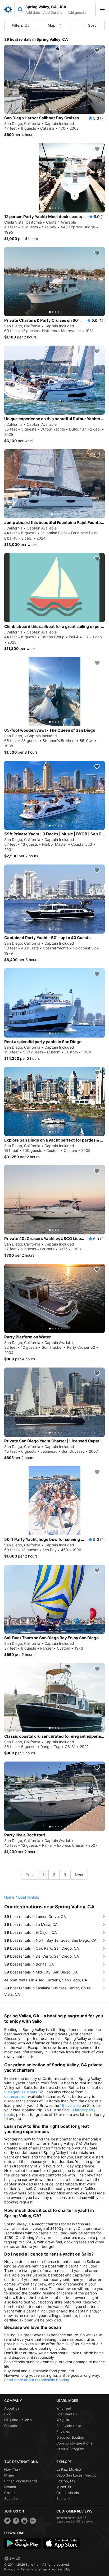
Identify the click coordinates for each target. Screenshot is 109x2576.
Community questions (74, 2443)
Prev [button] (30, 1875)
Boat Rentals (67, 2414)
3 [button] (65, 1875)
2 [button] (54, 1875)
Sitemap (41, 2569)
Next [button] (79, 1875)
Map (52, 25)
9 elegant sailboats (21, 2092)
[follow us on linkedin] (33, 2521)
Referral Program (70, 2449)
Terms (25, 2569)
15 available (70, 2105)
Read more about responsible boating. (37, 2380)
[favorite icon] (97, 51)
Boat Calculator (69, 2426)
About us (12, 2408)
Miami (9, 2475)
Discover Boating (70, 2437)
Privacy (10, 2569)
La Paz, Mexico (69, 2469)
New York (12, 2469)
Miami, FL (64, 2487)
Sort (92, 25)
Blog (8, 2414)
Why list (63, 2420)
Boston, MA (66, 2481)
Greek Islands (68, 2493)
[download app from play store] (22, 2543)
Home (9, 1897)
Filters (17, 25)
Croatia (10, 2487)
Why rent (64, 2408)
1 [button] (43, 1875)
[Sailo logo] (12, 2559)
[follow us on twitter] (7, 2521)
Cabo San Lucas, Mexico (76, 2475)
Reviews (63, 2432)
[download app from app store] (62, 2543)
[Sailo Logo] (8, 10)
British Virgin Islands (21, 2481)
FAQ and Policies (18, 2420)
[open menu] (104, 10)
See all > (11, 2498)
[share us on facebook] (16, 2521)
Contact (11, 2426)
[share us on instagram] (24, 2521)
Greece (10, 2493)
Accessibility (61, 2569)
